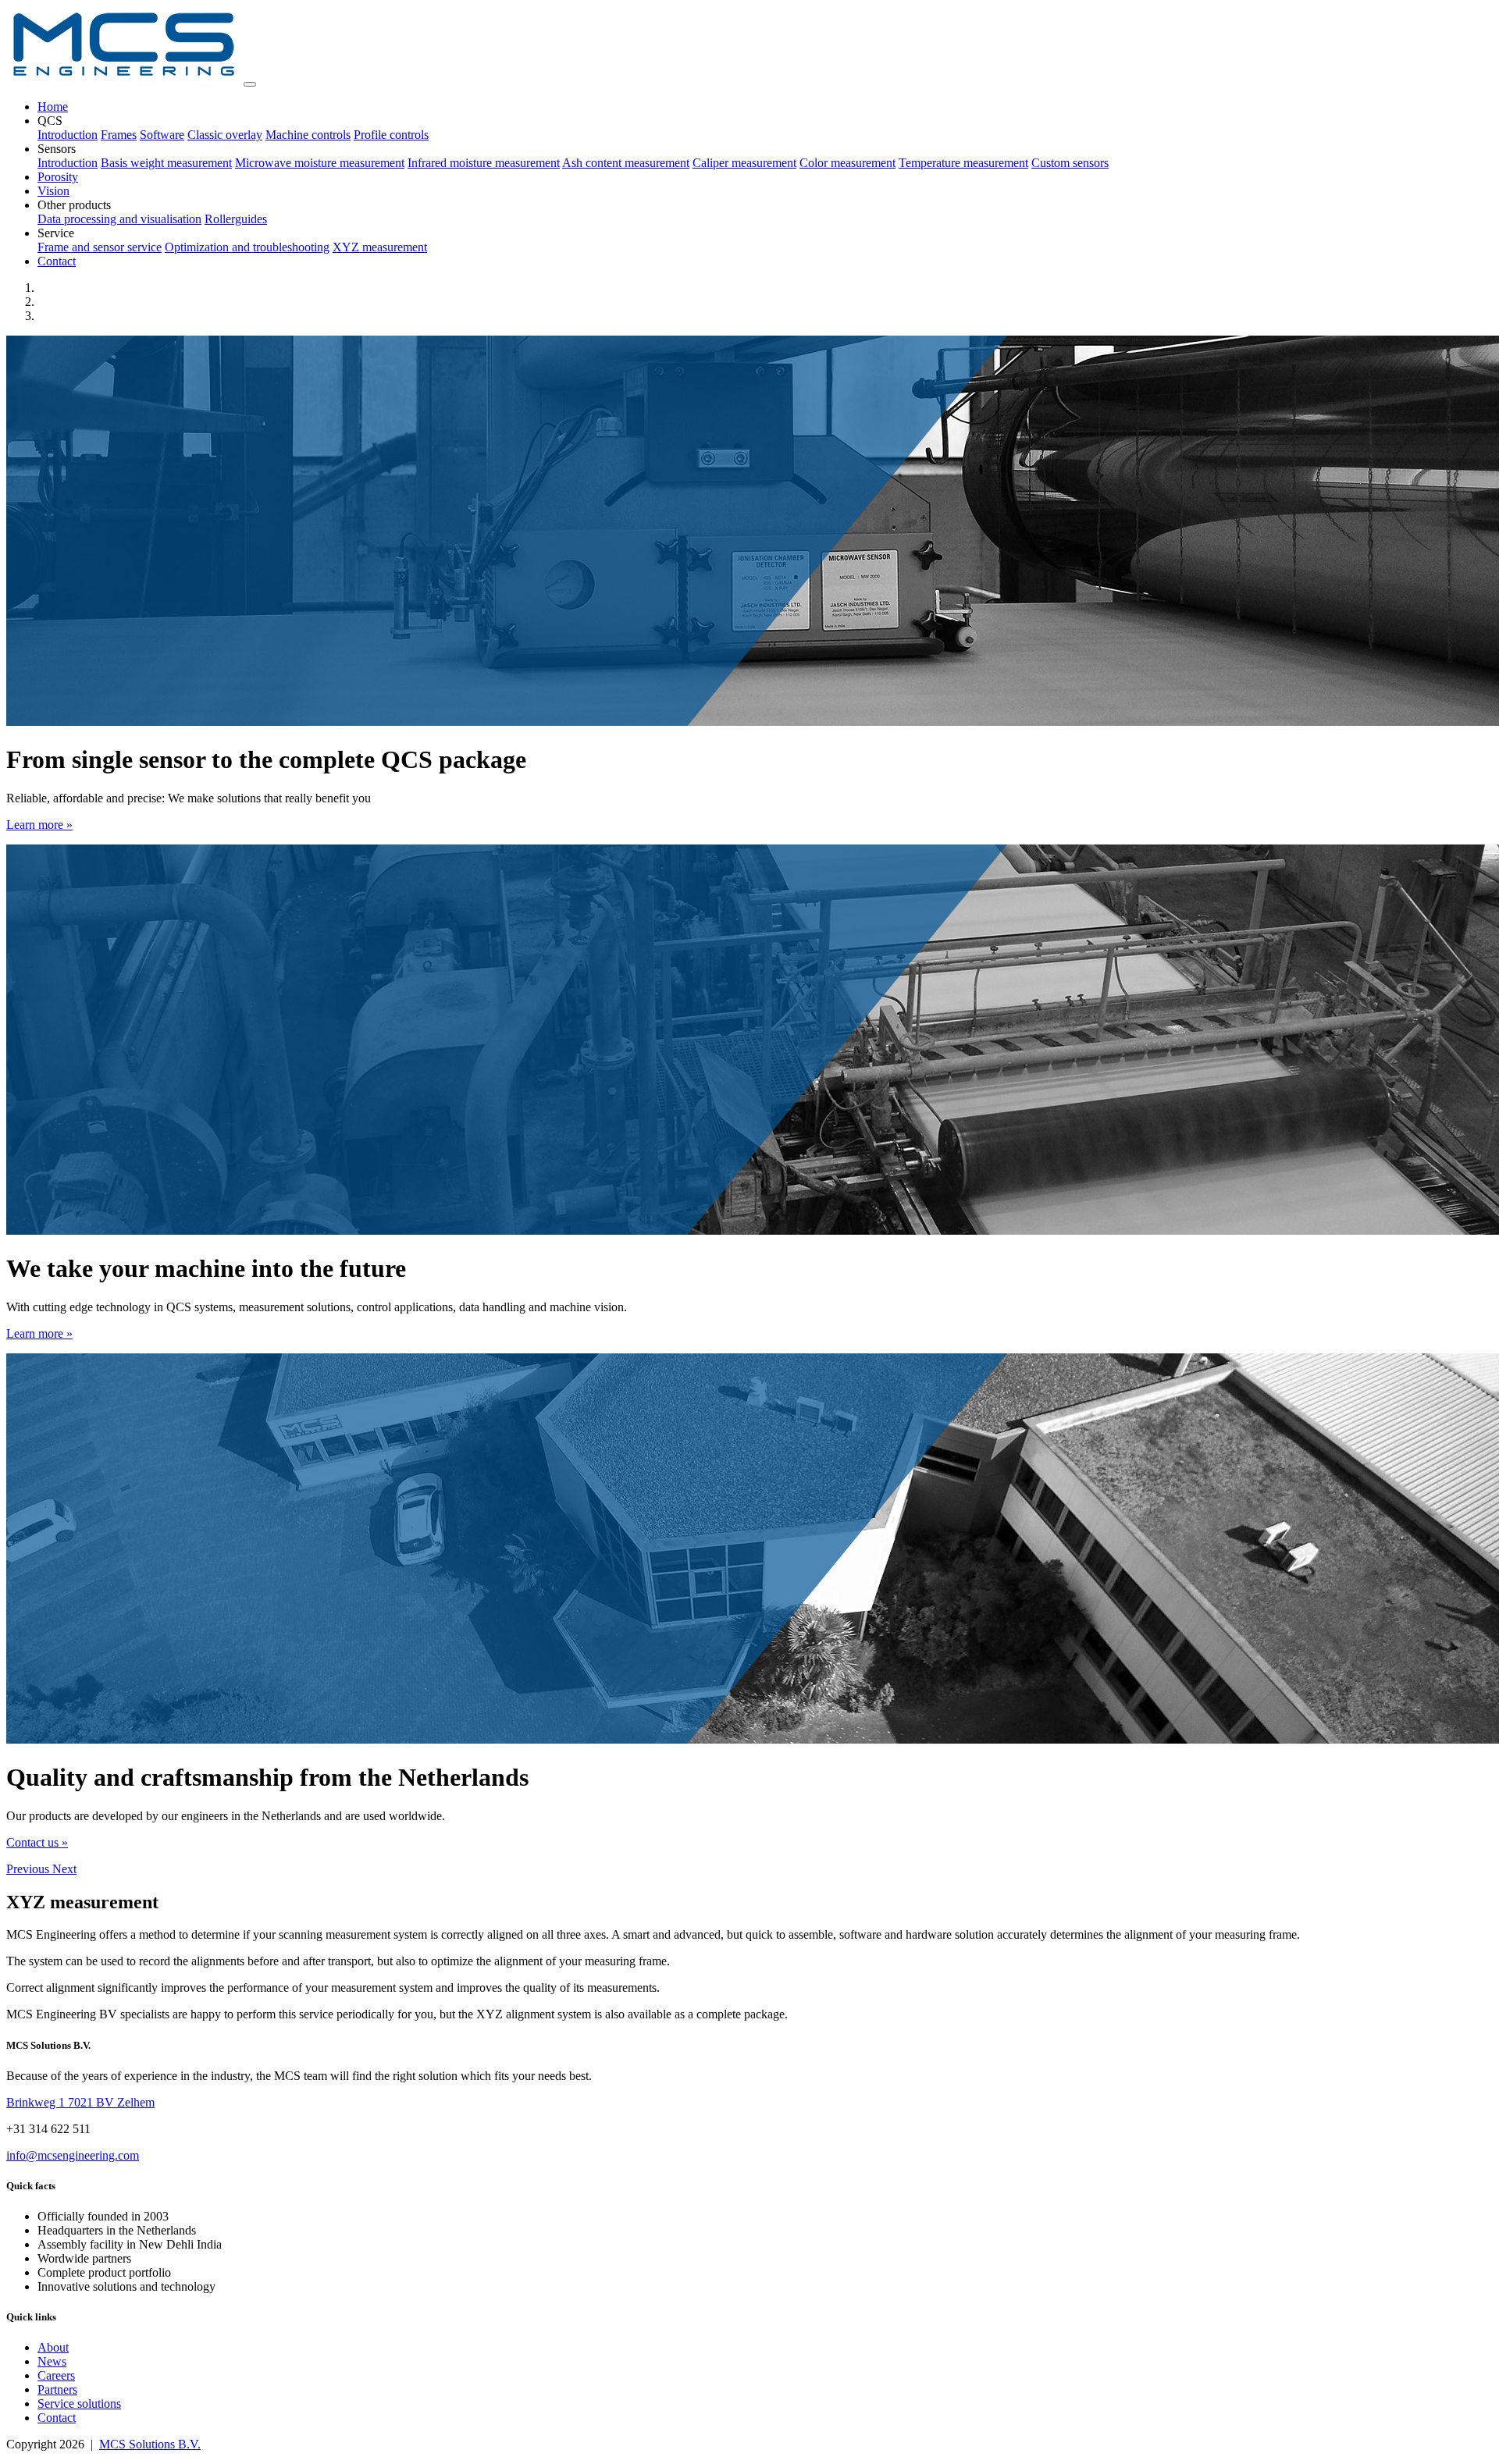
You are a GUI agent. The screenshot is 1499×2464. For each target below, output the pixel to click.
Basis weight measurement (166, 163)
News (52, 2361)
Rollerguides (236, 219)
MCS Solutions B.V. (150, 2444)
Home (53, 107)
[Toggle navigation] (250, 84)
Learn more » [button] (39, 825)
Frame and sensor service (100, 247)
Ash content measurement (626, 163)
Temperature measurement (963, 163)
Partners (57, 2389)
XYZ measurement (380, 247)
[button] (29, 1869)
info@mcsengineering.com (73, 2155)
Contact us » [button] (37, 1842)
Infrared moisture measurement (484, 163)
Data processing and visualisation (119, 219)
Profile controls (391, 135)
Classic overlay (225, 135)
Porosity (58, 177)
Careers (56, 2375)
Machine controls (308, 135)
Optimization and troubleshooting (247, 247)
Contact (57, 261)
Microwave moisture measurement (320, 163)
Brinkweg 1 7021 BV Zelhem (80, 2102)
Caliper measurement (744, 163)
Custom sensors (1070, 163)
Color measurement (847, 163)
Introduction (68, 135)
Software (162, 135)
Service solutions (79, 2404)
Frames (119, 135)
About (53, 2347)
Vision (53, 191)
